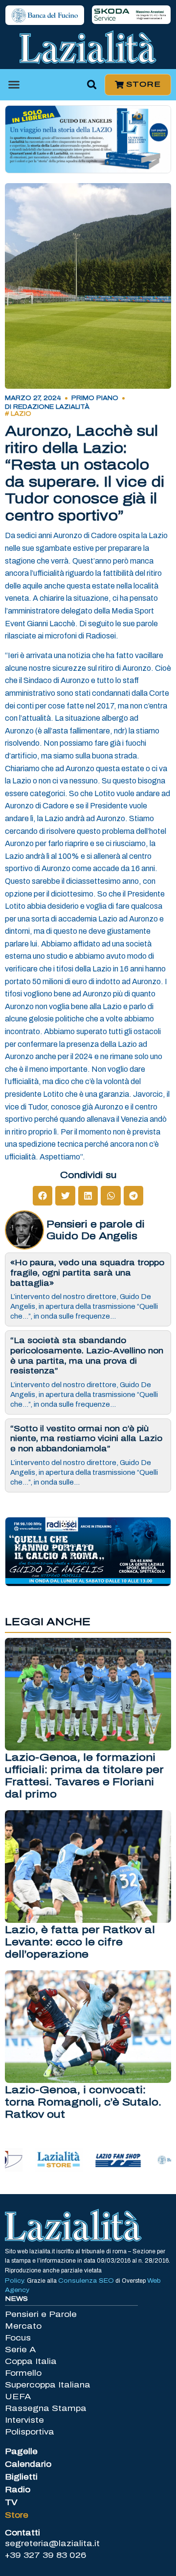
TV (11, 2502)
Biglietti (21, 2477)
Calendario (28, 2464)
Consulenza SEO (86, 2281)
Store (17, 2515)
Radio (18, 2490)
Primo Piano (95, 398)
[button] (14, 85)
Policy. (16, 2281)
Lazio (21, 414)
